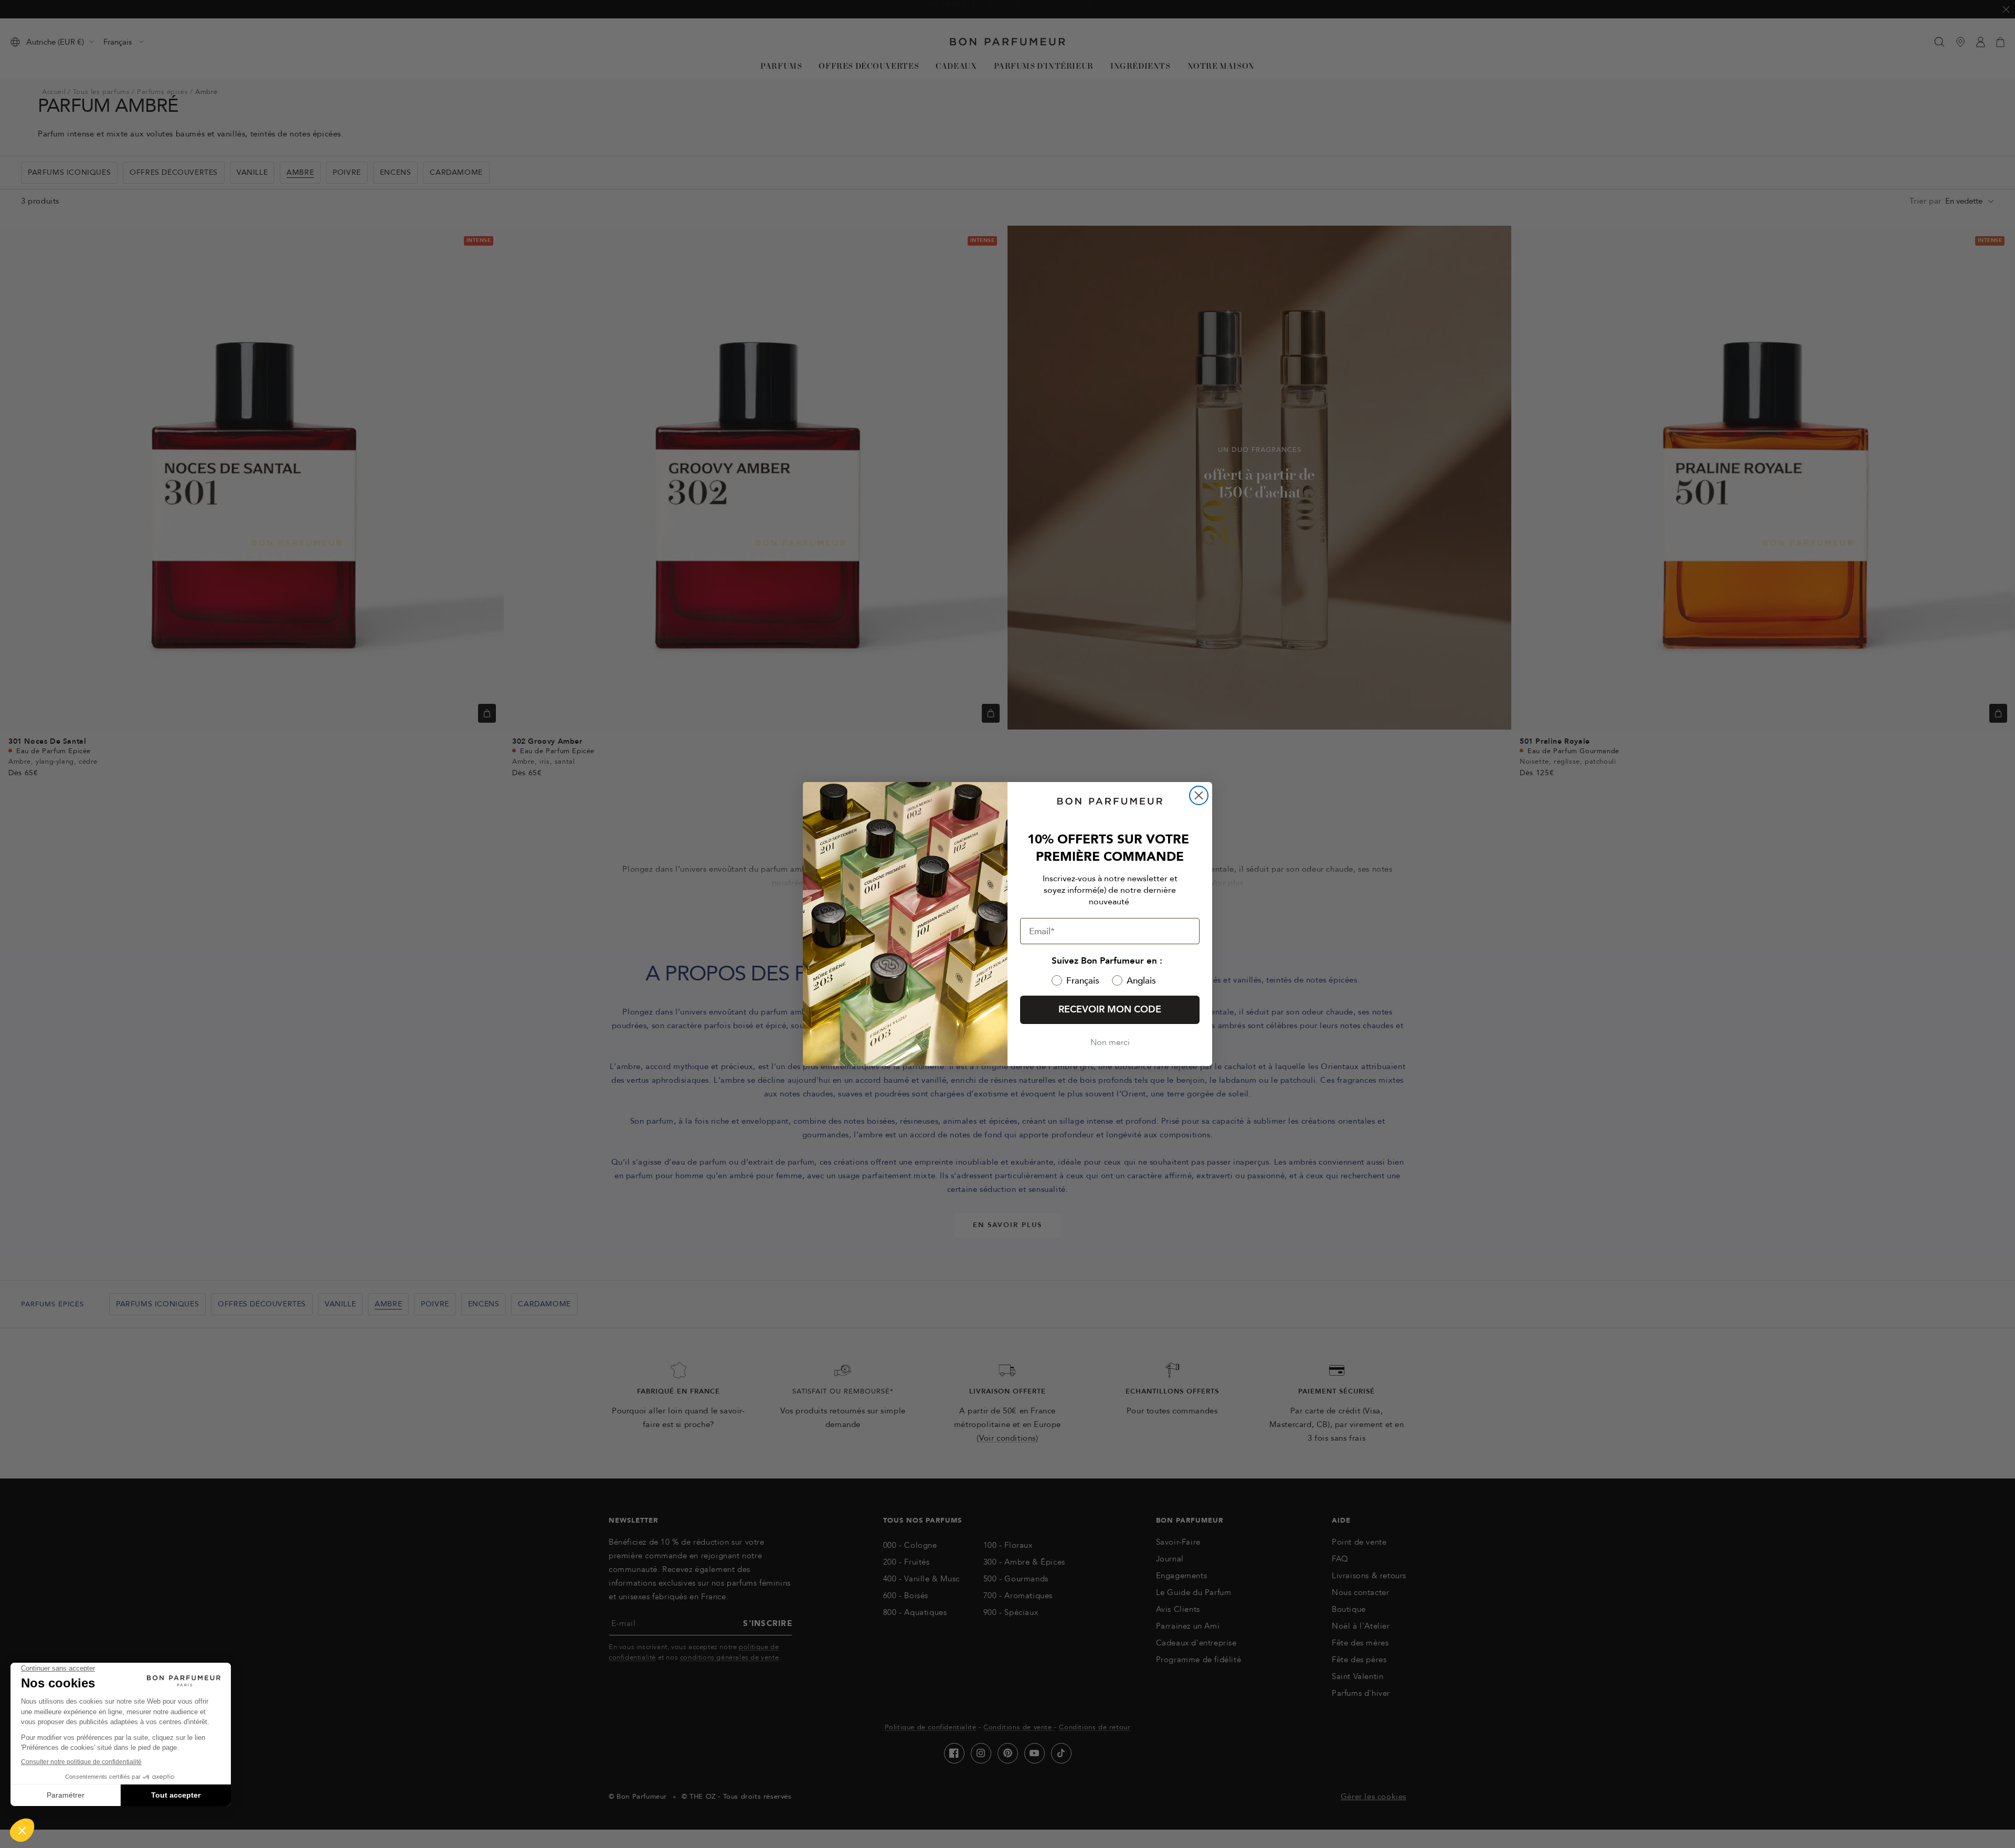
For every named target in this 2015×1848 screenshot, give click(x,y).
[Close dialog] (1199, 795)
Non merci (1110, 1042)
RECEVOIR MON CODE (1110, 1010)
